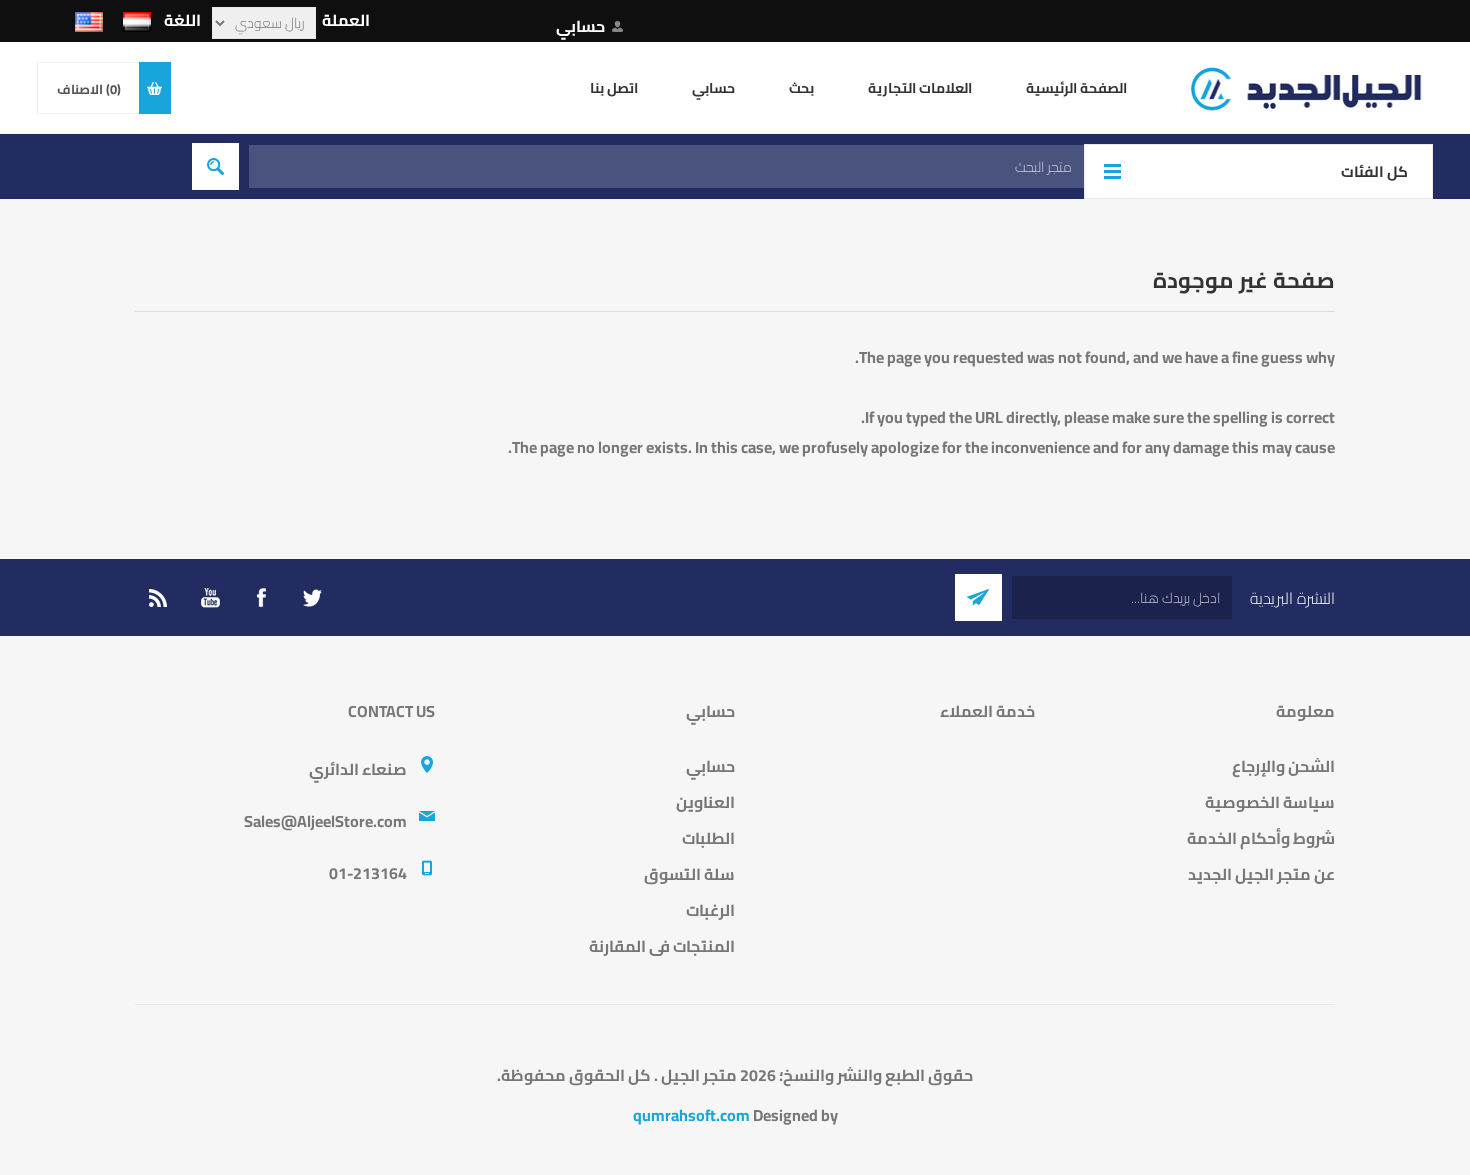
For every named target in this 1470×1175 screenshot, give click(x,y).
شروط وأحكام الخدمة (1261, 838)
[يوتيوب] (210, 598)
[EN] (89, 22)
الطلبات (708, 838)
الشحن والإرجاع (1283, 766)
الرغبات (710, 910)
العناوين (705, 802)
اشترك (978, 597)
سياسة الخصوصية (1270, 802)
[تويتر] (312, 598)
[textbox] (666, 166)
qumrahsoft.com (691, 1115)
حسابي (580, 26)
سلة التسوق (689, 874)
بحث (215, 166)
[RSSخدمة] (159, 598)
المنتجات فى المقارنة (662, 946)
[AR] (137, 22)
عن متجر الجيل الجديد (1261, 874)
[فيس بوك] (261, 598)
